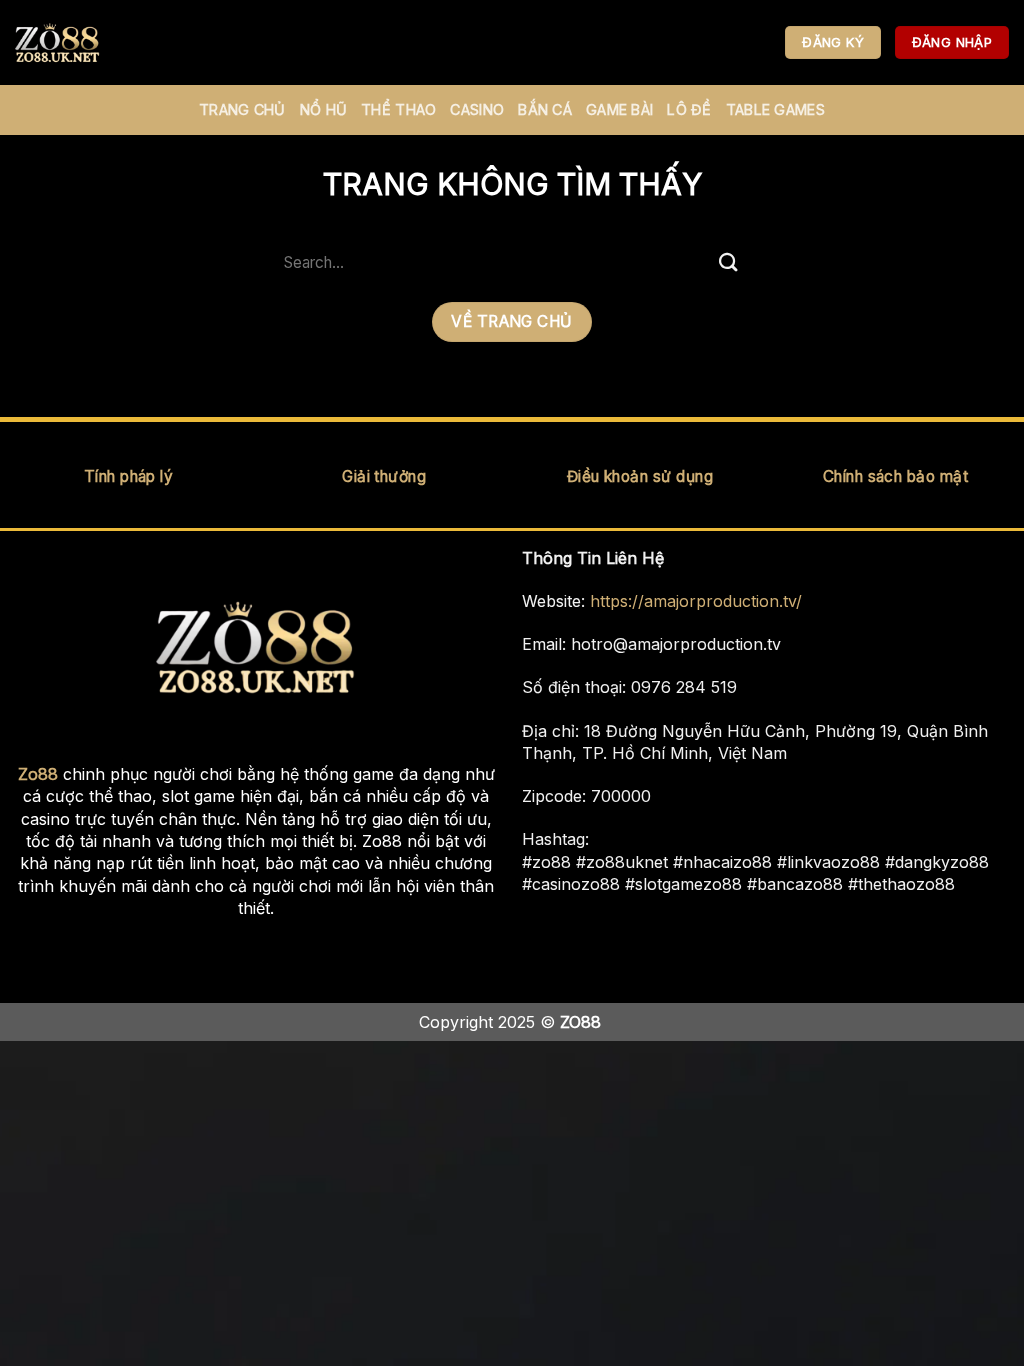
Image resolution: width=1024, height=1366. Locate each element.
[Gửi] (729, 262)
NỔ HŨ (323, 109)
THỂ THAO (398, 109)
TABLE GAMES (775, 109)
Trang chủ (242, 109)
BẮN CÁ (545, 109)
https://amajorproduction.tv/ (696, 601)
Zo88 (38, 774)
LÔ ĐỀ (689, 109)
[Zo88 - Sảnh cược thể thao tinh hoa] (115, 42)
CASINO (477, 109)
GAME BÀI (619, 109)
